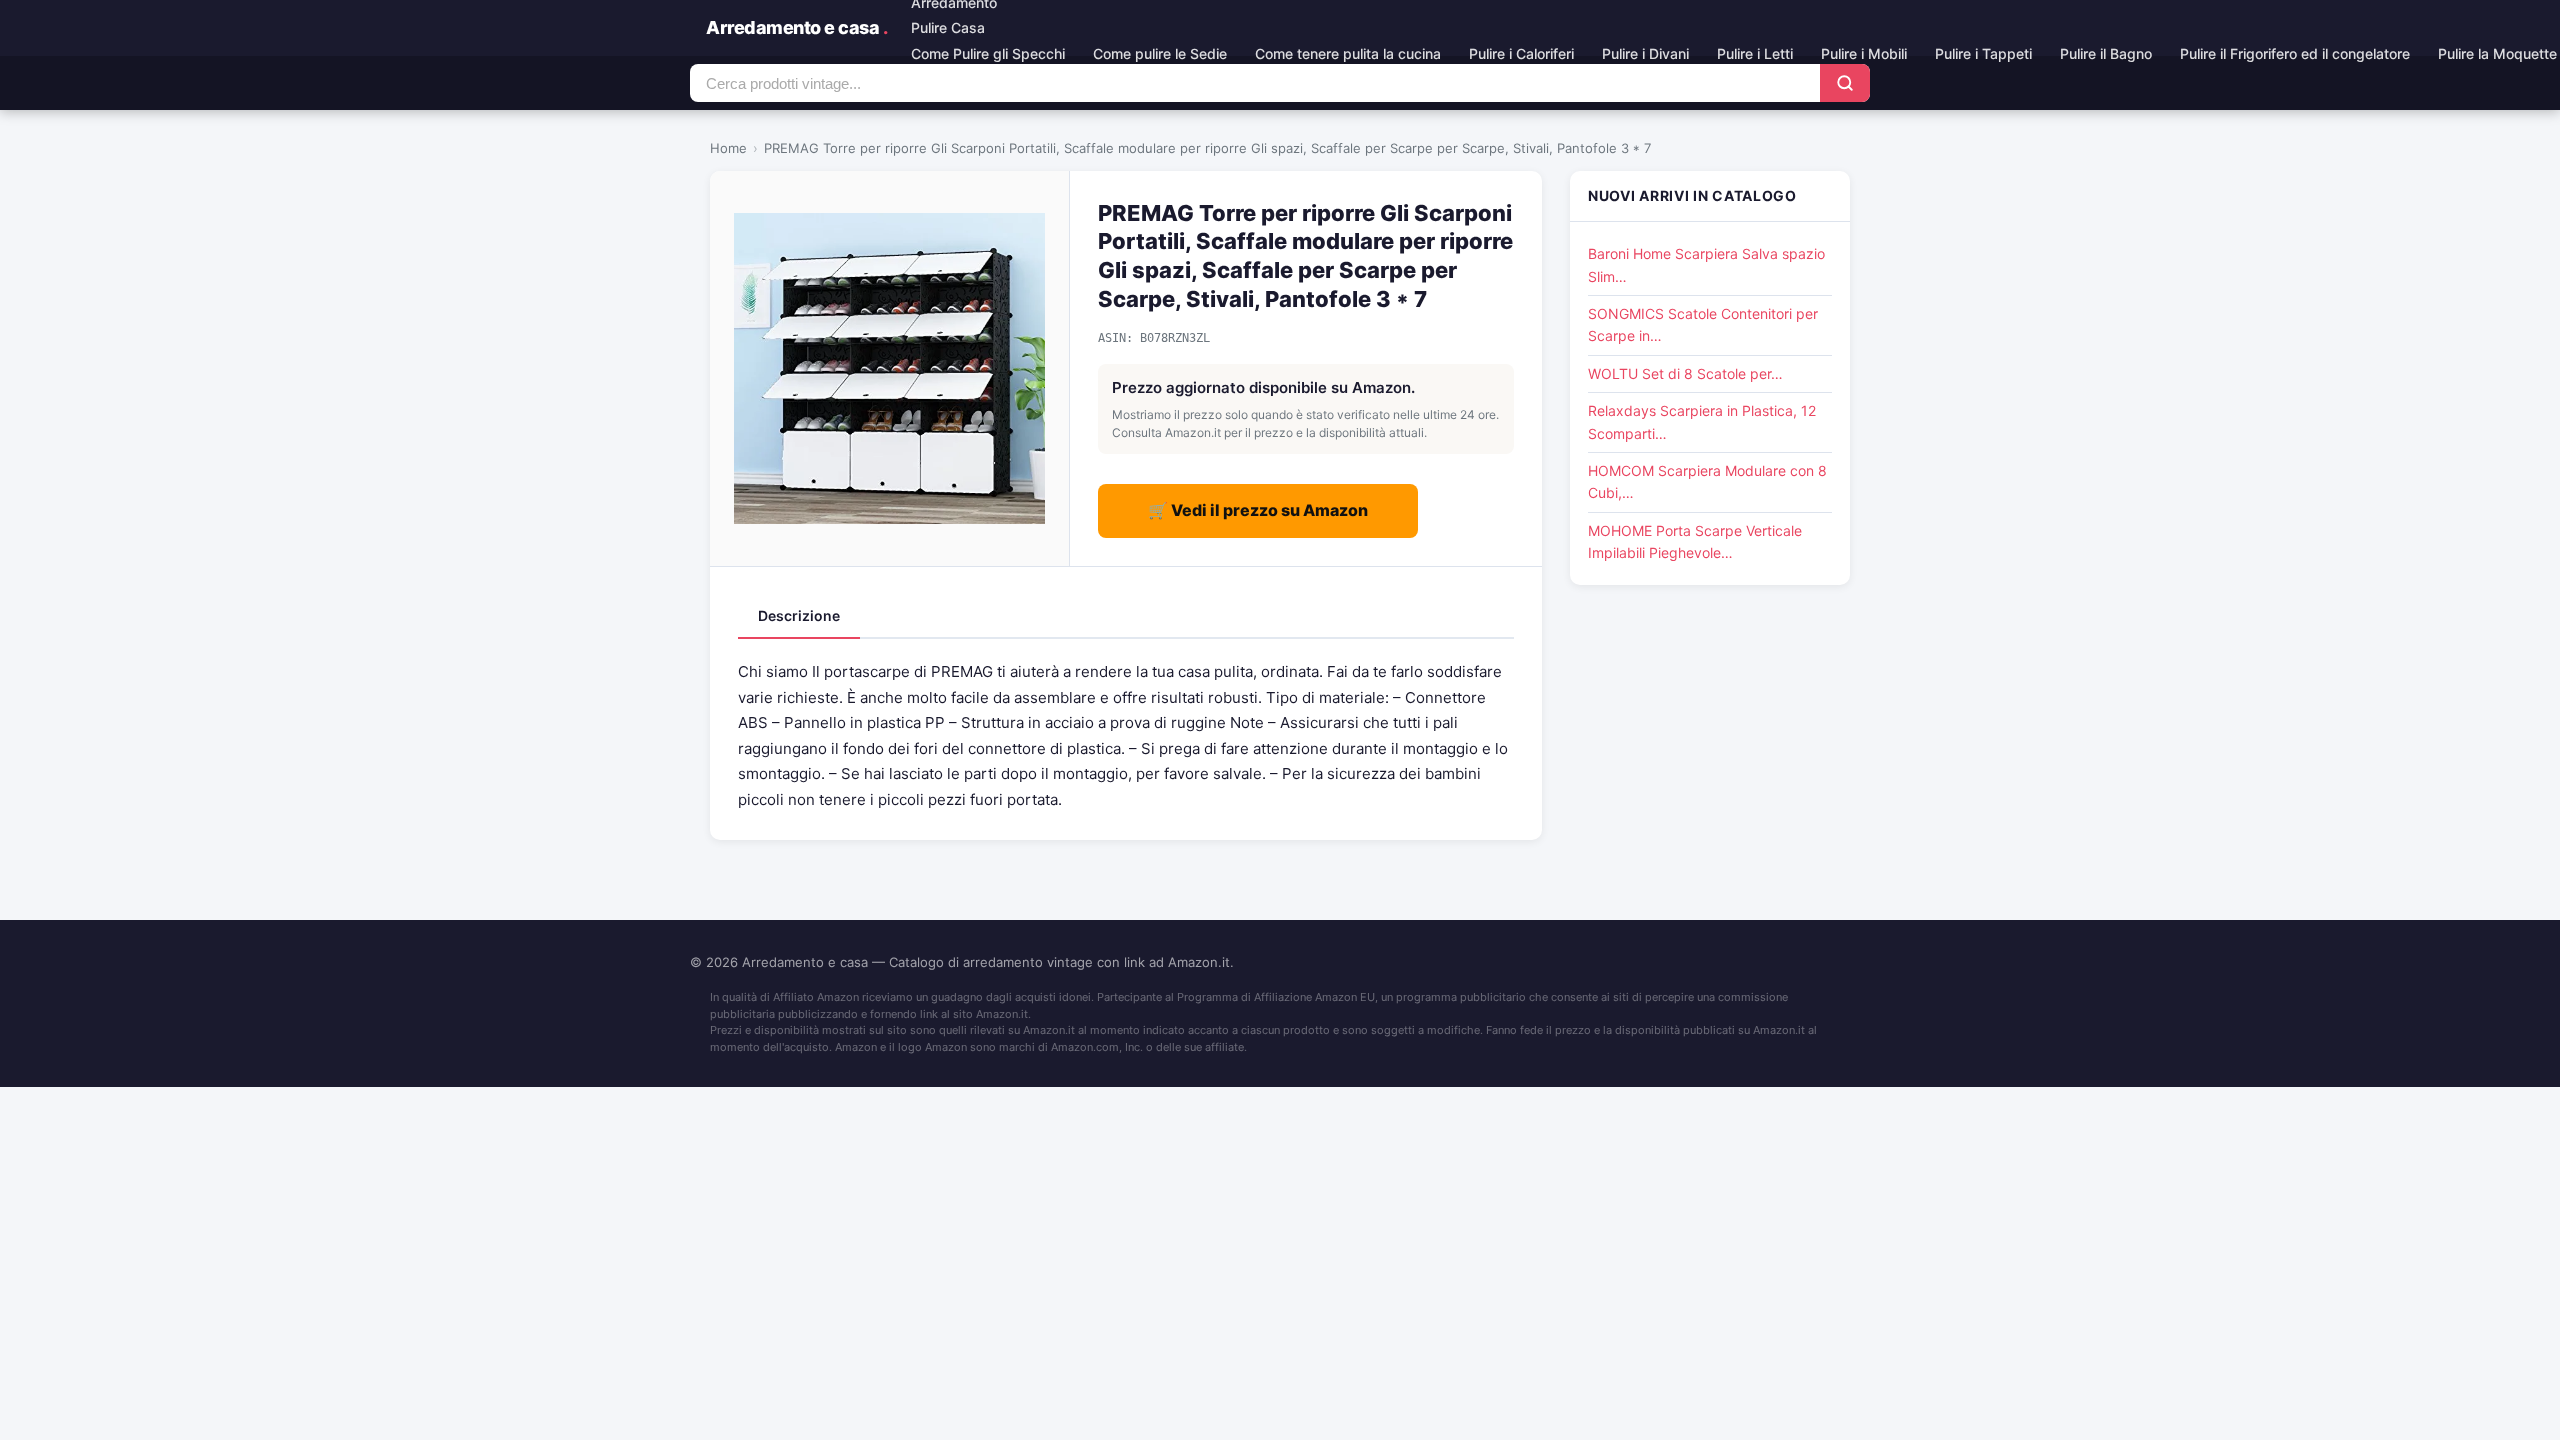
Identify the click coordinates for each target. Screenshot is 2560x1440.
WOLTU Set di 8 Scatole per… (1685, 373)
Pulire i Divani (1645, 53)
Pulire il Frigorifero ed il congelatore (2295, 53)
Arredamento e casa (796, 27)
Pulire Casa (948, 27)
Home (728, 148)
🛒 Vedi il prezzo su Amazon (1258, 510)
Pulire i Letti (1755, 53)
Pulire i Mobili (1864, 53)
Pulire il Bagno (2106, 53)
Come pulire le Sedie (1160, 53)
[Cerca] (1845, 83)
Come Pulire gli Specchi (988, 53)
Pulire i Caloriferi (1521, 53)
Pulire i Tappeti (1983, 53)
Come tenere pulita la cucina (1348, 53)
